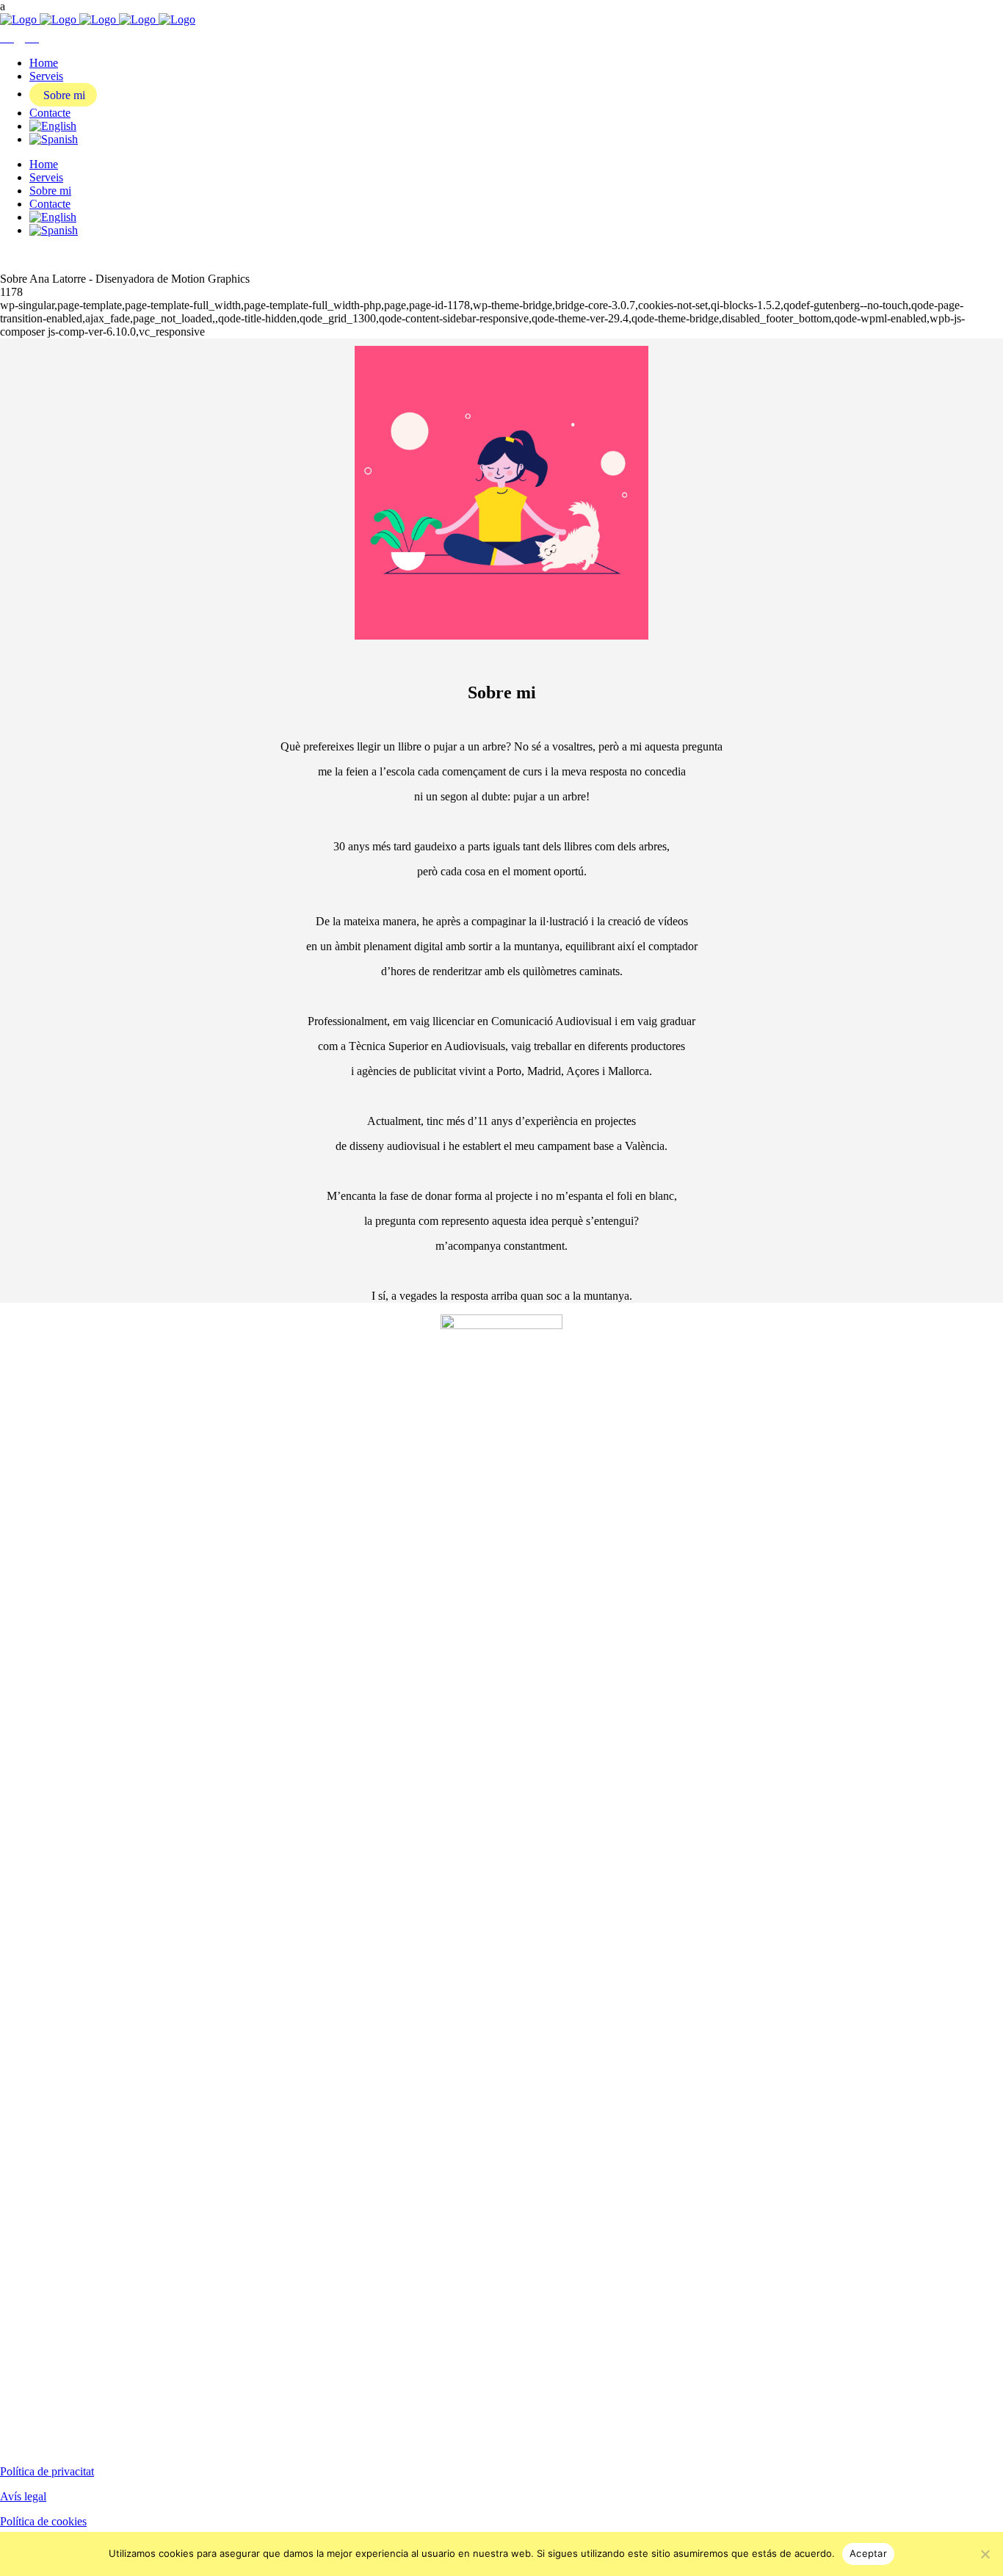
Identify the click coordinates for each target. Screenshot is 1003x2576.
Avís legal (23, 2496)
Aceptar (868, 2553)
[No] (985, 2554)
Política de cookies (43, 2521)
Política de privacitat (47, 2471)
